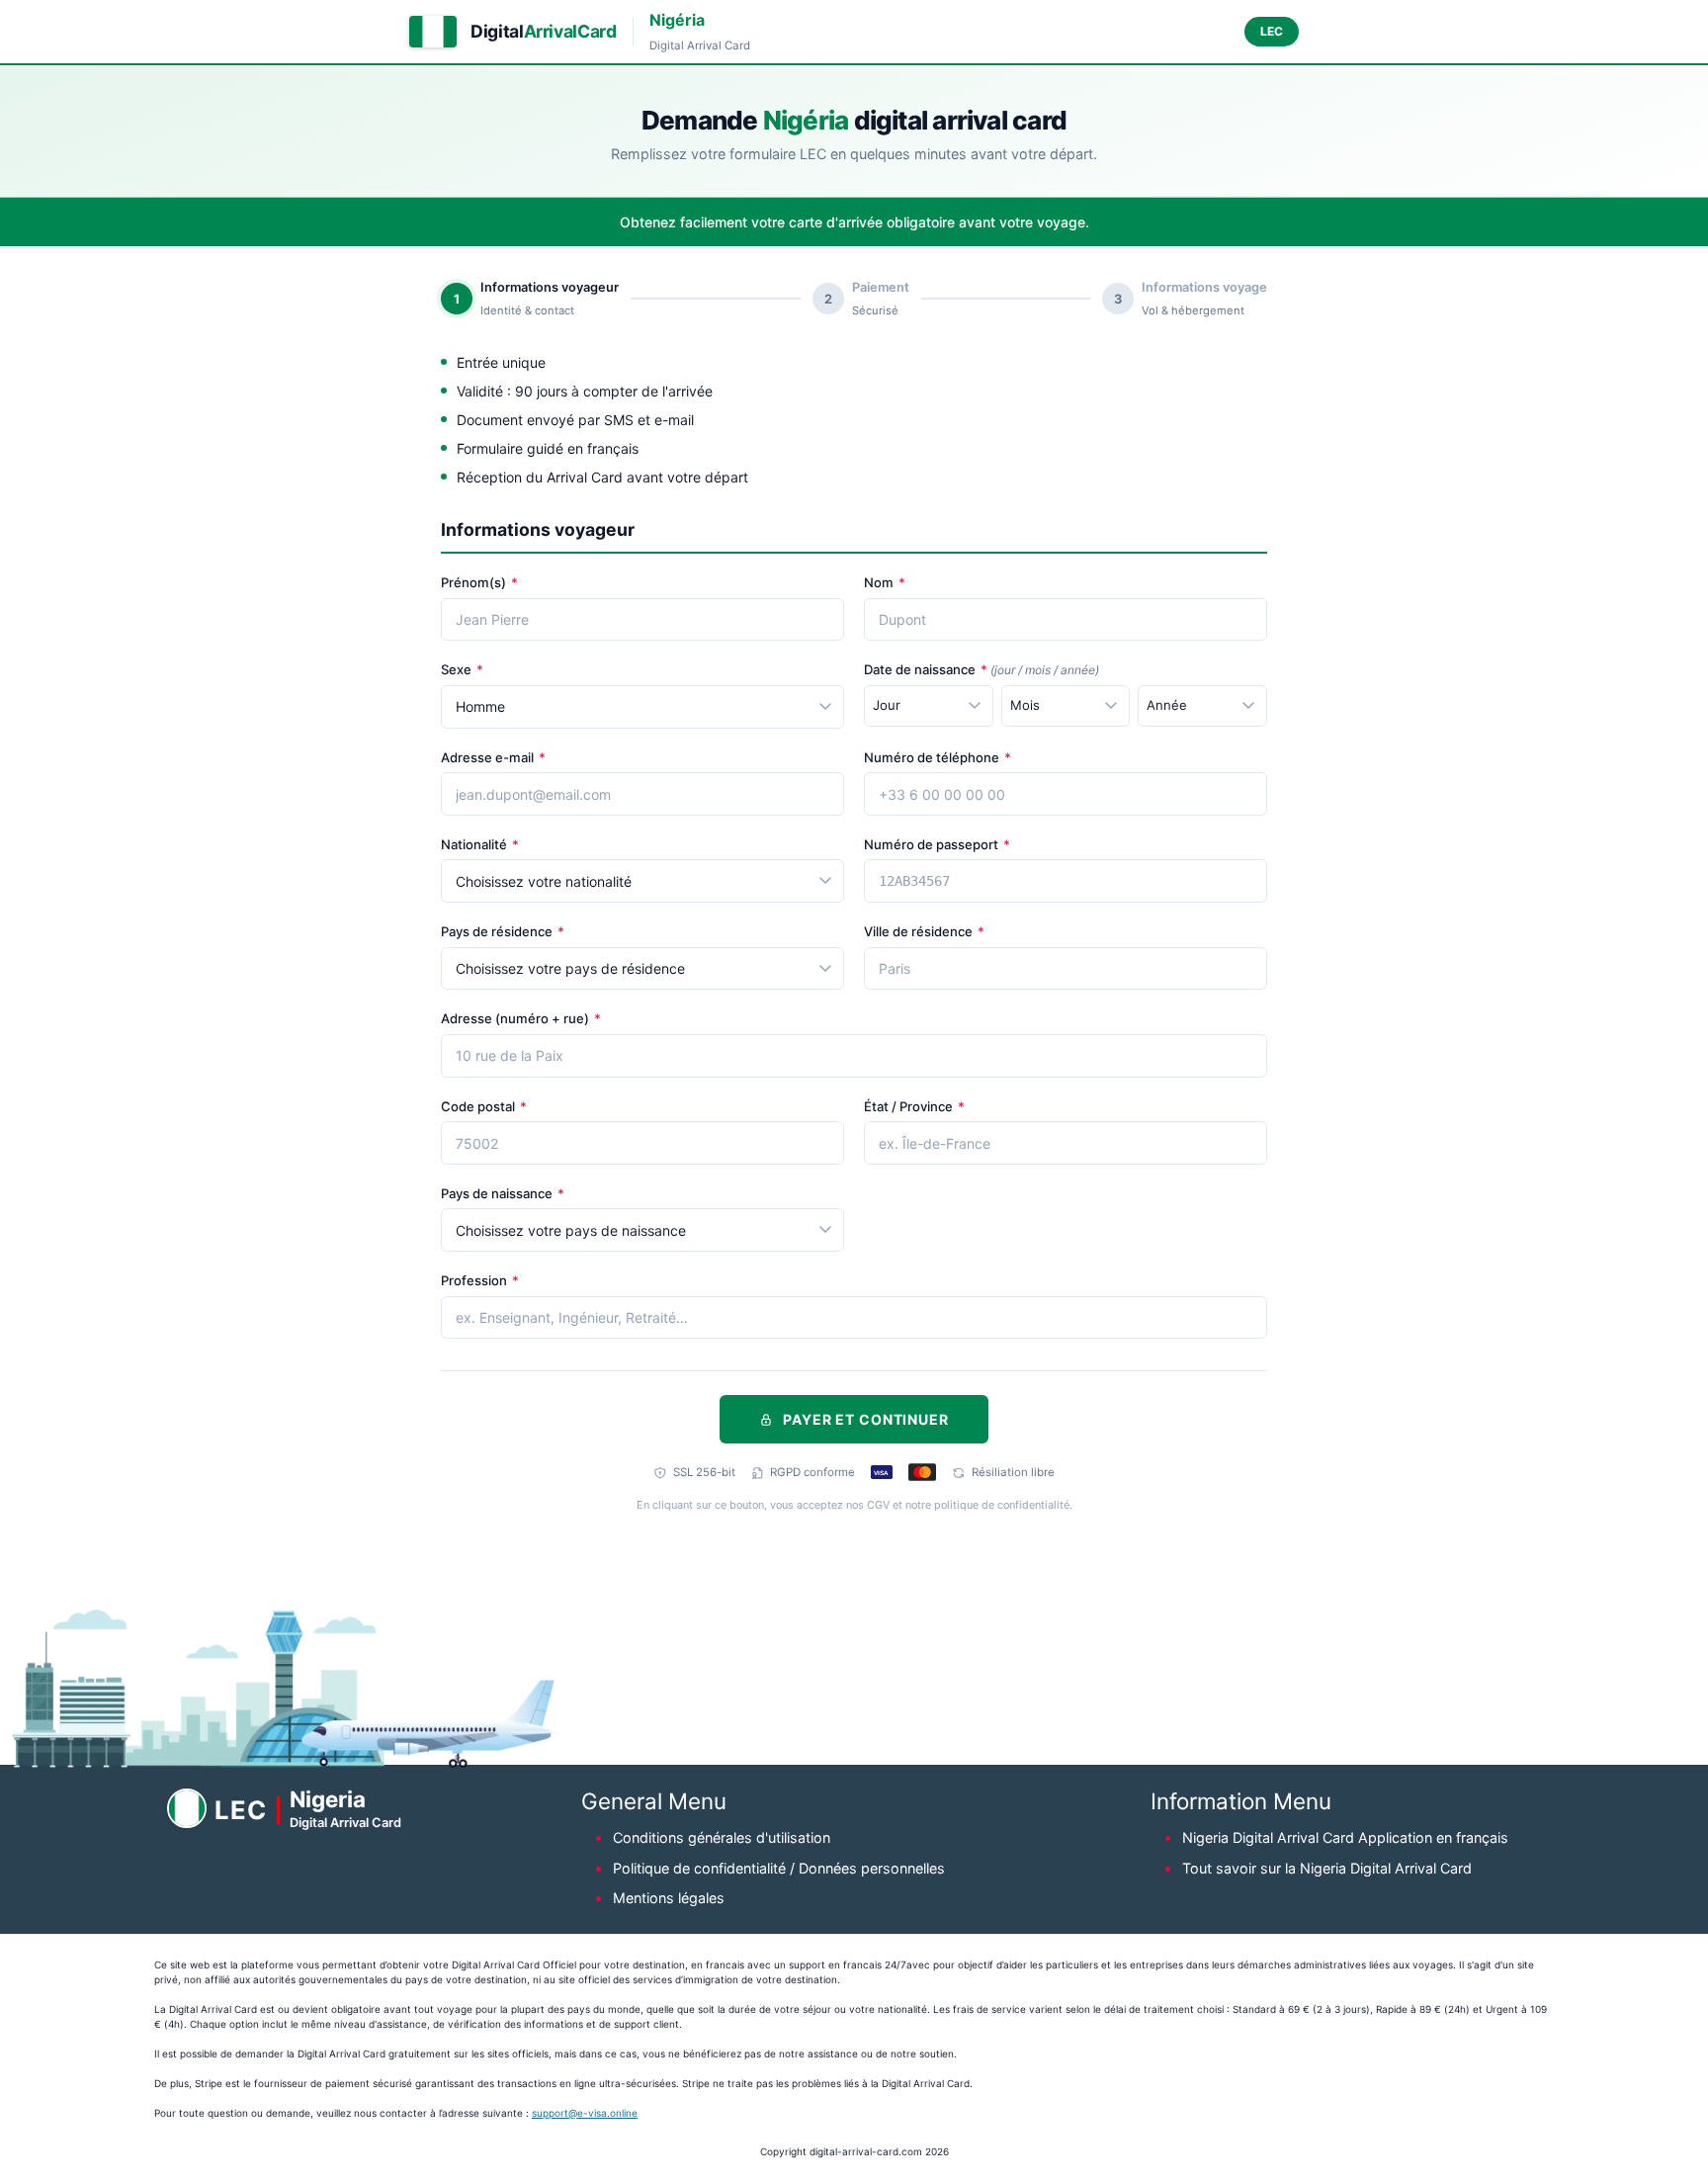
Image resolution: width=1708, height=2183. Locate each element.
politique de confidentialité (1002, 1505)
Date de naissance (982, 669)
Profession (480, 1280)
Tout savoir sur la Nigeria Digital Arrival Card (1327, 1868)
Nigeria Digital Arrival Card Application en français (1345, 1837)
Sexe (462, 669)
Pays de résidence (503, 931)
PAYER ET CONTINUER (865, 1419)
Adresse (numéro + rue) (521, 1018)
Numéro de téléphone (938, 757)
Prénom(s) (479, 582)
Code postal (484, 1106)
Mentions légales (669, 1898)
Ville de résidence (924, 931)
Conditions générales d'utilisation (722, 1837)
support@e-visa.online (585, 2113)
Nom (885, 582)
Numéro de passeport (937, 844)
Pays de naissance (503, 1193)
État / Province (914, 1106)
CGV (878, 1505)
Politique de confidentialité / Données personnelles (779, 1868)
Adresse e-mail (493, 757)
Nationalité (480, 844)
